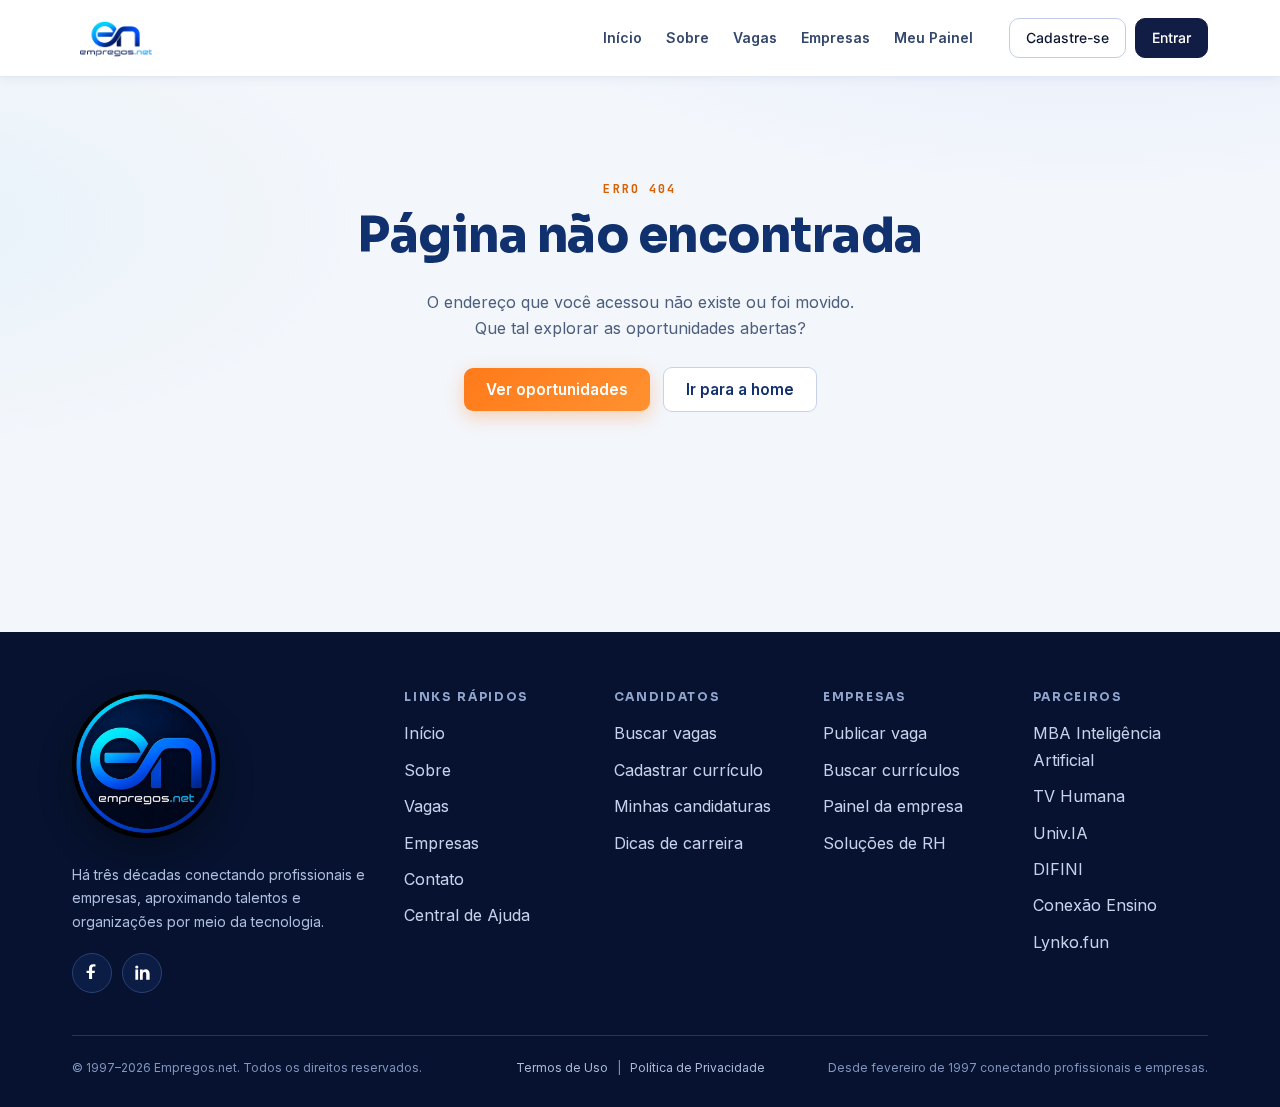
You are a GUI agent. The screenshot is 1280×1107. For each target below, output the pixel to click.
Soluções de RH (884, 843)
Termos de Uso (562, 1067)
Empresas (835, 37)
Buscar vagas (665, 733)
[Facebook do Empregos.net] (92, 973)
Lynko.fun (1071, 942)
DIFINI (1058, 869)
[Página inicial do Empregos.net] (116, 38)
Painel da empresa (893, 806)
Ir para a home (740, 389)
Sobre (687, 37)
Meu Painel (933, 37)
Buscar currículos (891, 770)
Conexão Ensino (1095, 905)
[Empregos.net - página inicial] (146, 764)
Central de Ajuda (467, 915)
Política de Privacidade (697, 1067)
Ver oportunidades (557, 389)
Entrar (1171, 37)
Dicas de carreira (678, 843)
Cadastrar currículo (688, 770)
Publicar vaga (875, 733)
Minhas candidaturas (692, 806)
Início (622, 37)
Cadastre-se (1067, 37)
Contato (434, 879)
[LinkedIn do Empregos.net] (142, 973)
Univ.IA (1060, 833)
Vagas (755, 37)
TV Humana (1079, 796)
